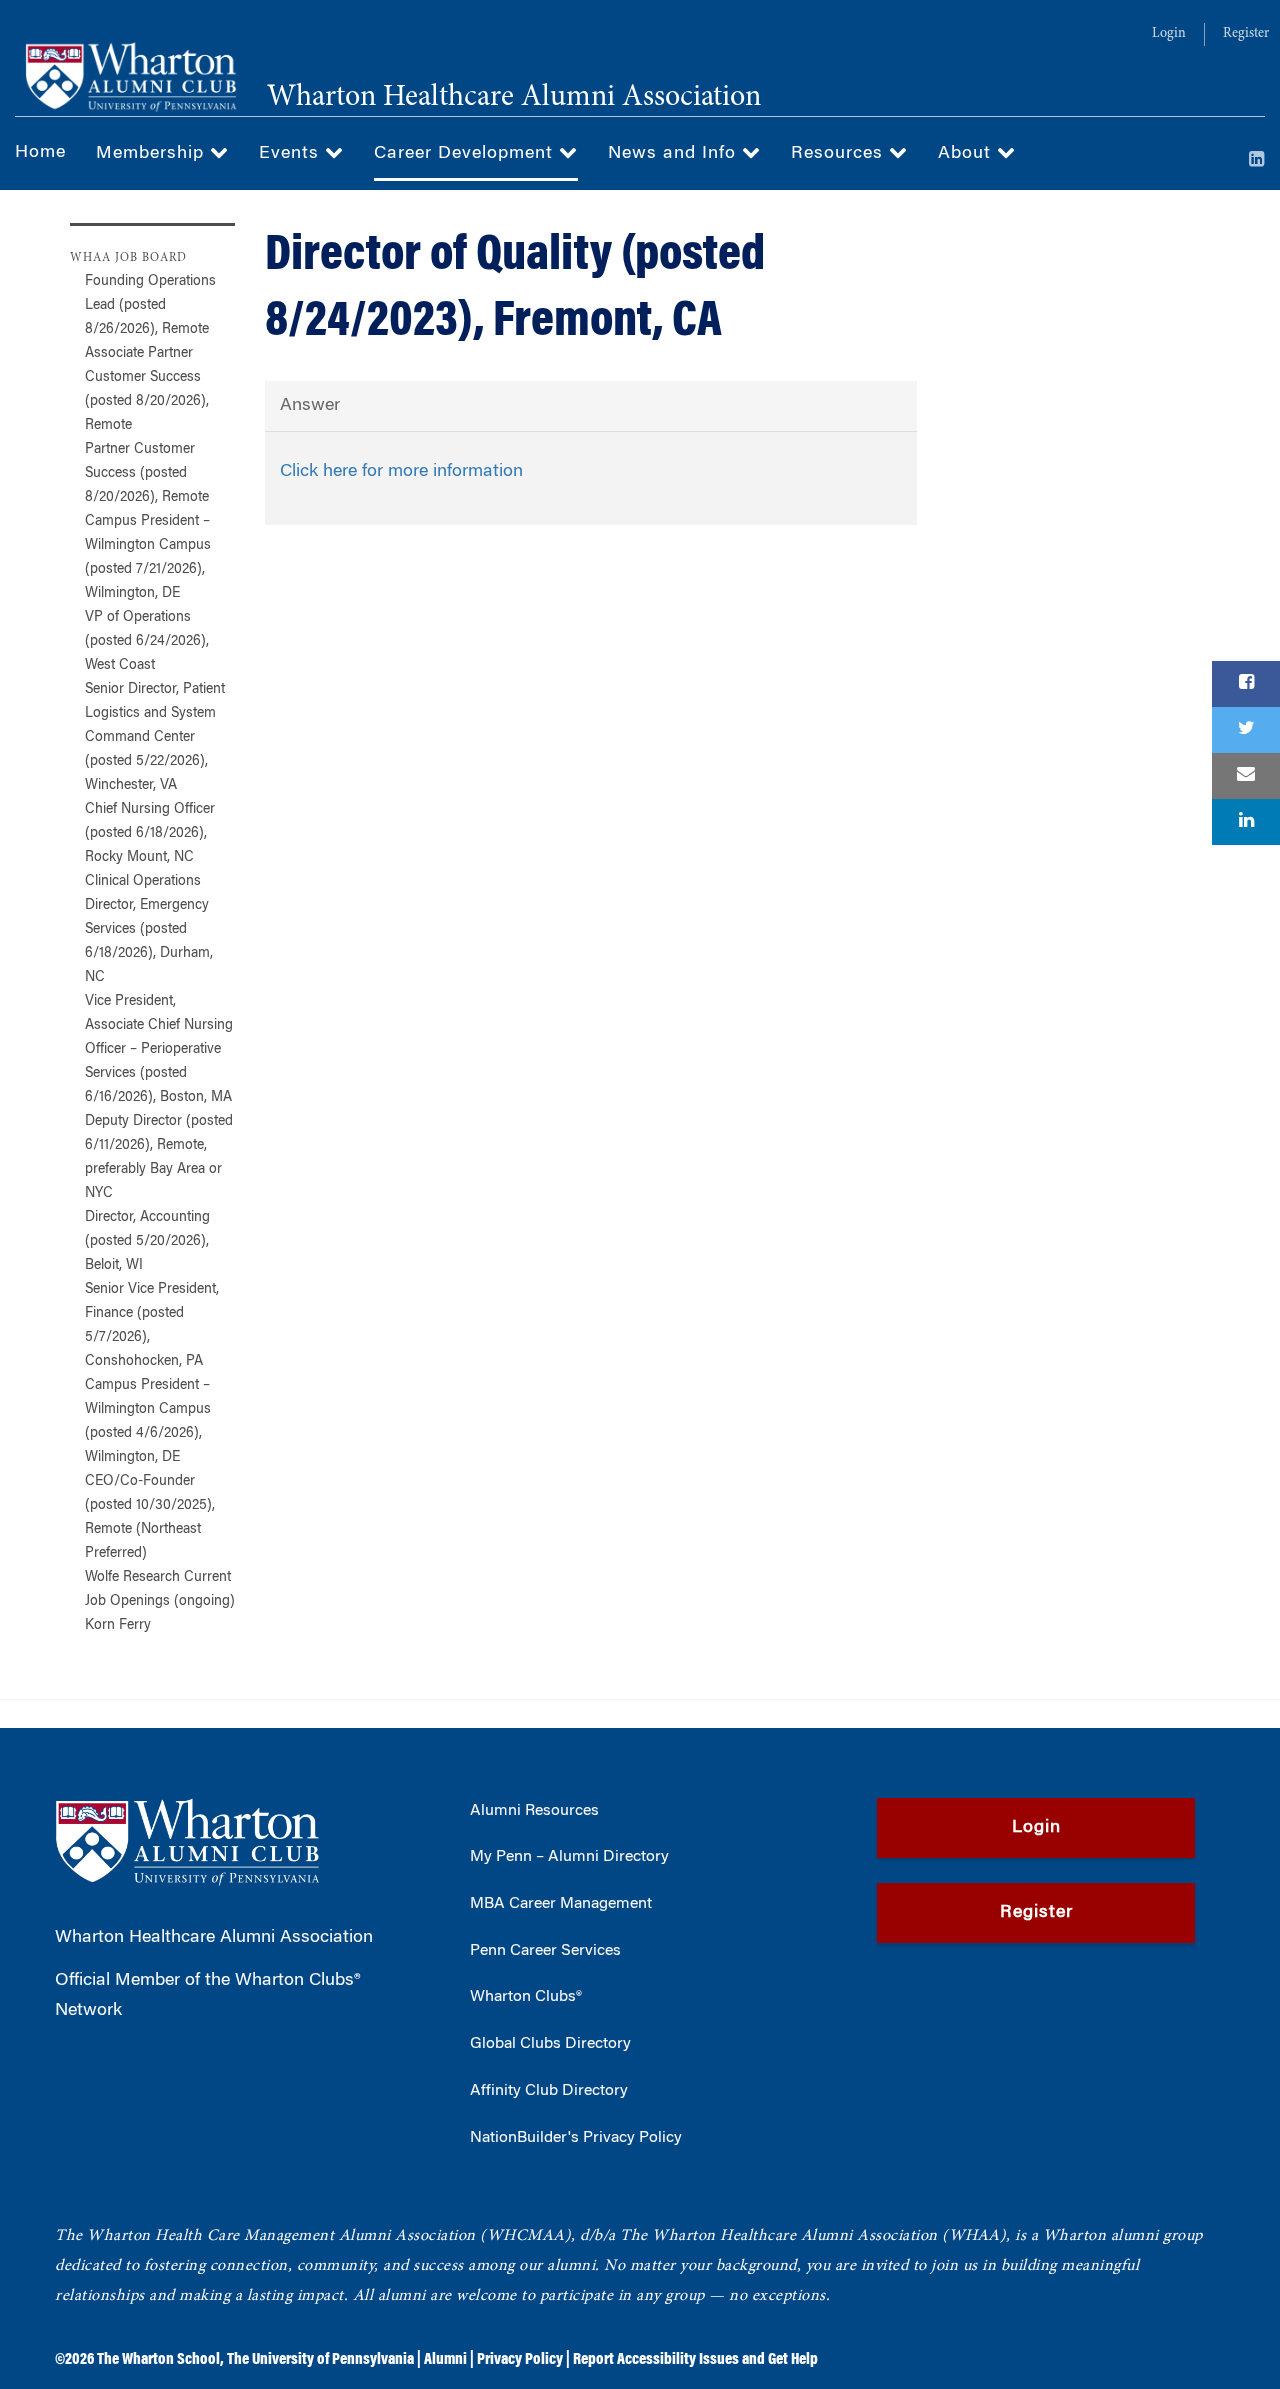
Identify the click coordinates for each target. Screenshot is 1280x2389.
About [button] (967, 154)
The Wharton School (158, 2360)
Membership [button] (153, 154)
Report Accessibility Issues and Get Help (695, 2360)
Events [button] (292, 154)
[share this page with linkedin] (1246, 822)
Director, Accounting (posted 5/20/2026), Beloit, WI (147, 1242)
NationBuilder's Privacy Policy (576, 2138)
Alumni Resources (534, 1811)
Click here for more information (401, 472)
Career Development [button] (466, 154)
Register (1246, 34)
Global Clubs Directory (550, 2044)
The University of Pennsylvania (320, 2360)
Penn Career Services (545, 1951)
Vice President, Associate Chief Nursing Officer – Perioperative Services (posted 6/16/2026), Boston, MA (159, 1050)
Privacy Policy (520, 2360)
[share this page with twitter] (1246, 730)
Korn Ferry (118, 1626)
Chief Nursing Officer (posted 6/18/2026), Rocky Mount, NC (150, 834)
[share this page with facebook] (1246, 684)
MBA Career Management (561, 1904)
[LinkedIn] (1257, 161)
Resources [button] (840, 154)
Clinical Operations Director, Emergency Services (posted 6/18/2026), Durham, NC (149, 930)
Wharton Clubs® (526, 1997)
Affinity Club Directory (549, 2091)
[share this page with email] (1246, 776)
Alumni (445, 2360)
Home (40, 153)
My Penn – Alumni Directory (569, 1857)
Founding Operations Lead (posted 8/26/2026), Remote (150, 306)
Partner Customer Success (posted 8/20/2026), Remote (147, 474)
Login (1169, 34)
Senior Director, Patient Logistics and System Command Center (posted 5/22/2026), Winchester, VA (155, 738)
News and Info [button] (675, 154)
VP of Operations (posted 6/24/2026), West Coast (147, 642)
